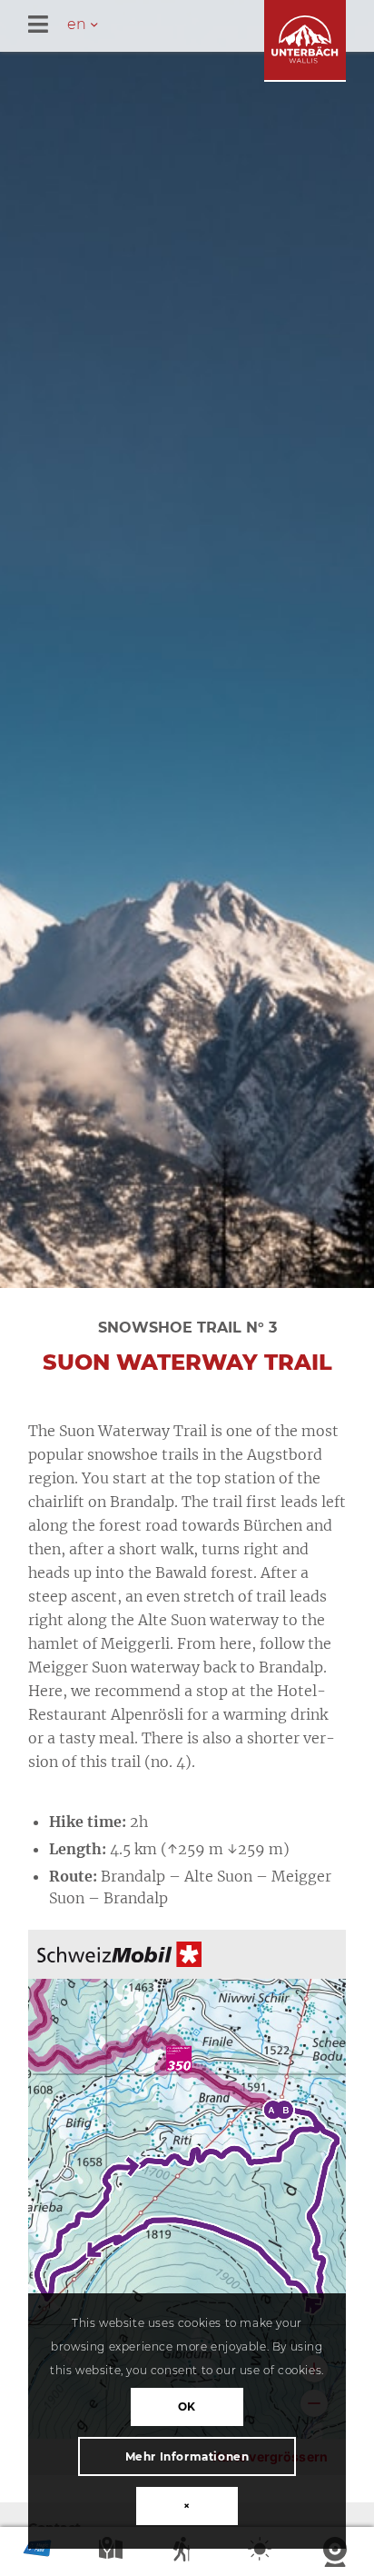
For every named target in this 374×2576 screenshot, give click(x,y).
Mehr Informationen (187, 2456)
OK (187, 2406)
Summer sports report (187, 2553)
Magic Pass (37, 2553)
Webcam (337, 2553)
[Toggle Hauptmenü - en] (201, 26)
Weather (261, 2553)
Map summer (113, 2553)
